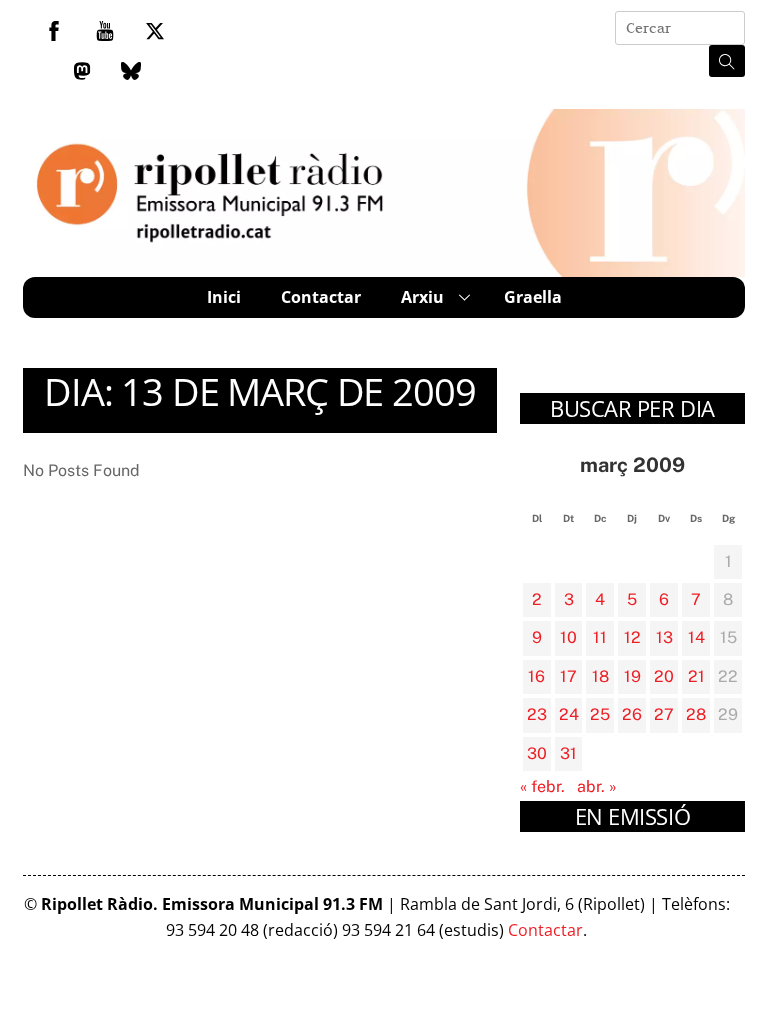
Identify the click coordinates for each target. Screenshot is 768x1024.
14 (696, 637)
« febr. (542, 786)
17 (568, 676)
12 (632, 637)
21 (696, 676)
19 (632, 676)
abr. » (597, 786)
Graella (533, 297)
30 (537, 753)
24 (569, 714)
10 (568, 637)
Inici (224, 297)
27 (664, 714)
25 (600, 714)
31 (568, 753)
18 (600, 676)
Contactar (321, 297)
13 (664, 637)
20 (664, 676)
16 (536, 676)
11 (600, 637)
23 (537, 714)
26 (632, 714)
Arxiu (422, 297)
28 (696, 714)
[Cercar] (727, 61)
